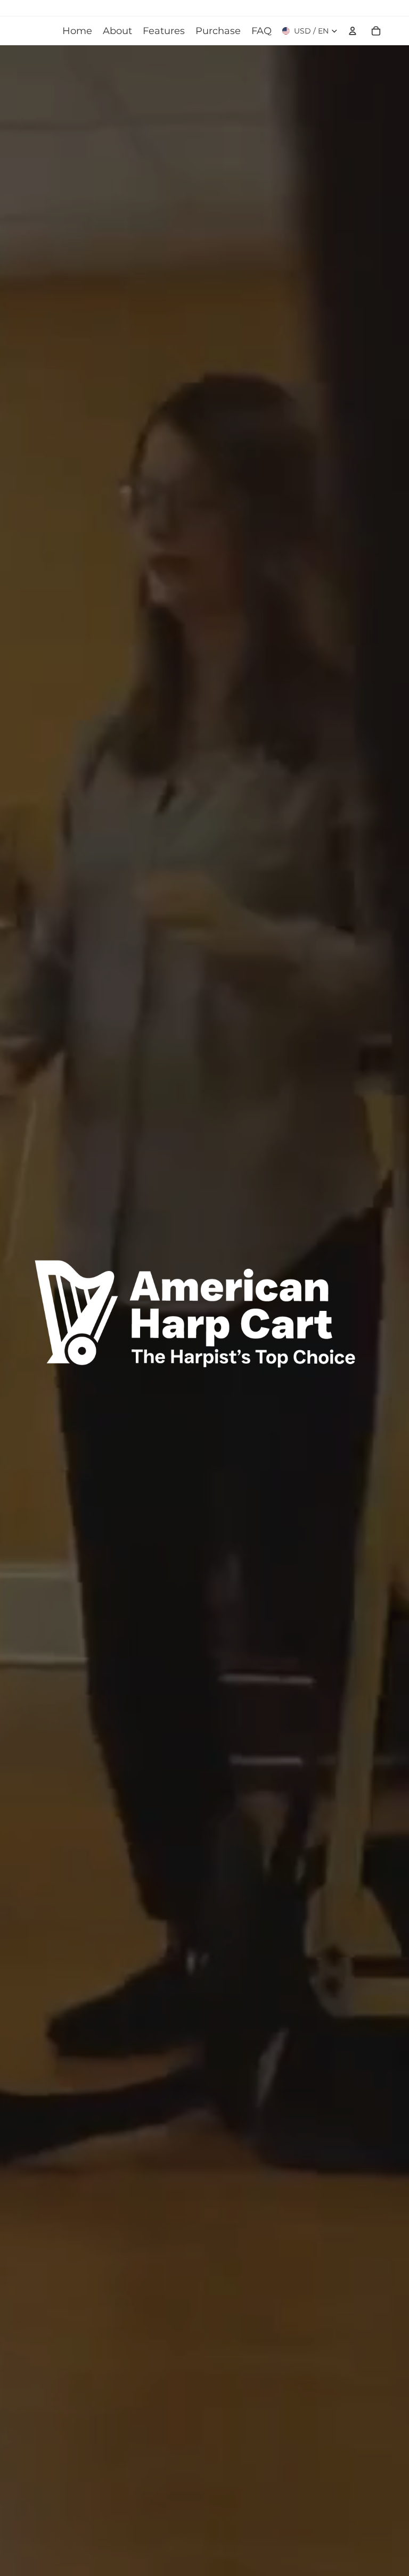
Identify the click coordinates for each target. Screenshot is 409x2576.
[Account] (353, 31)
